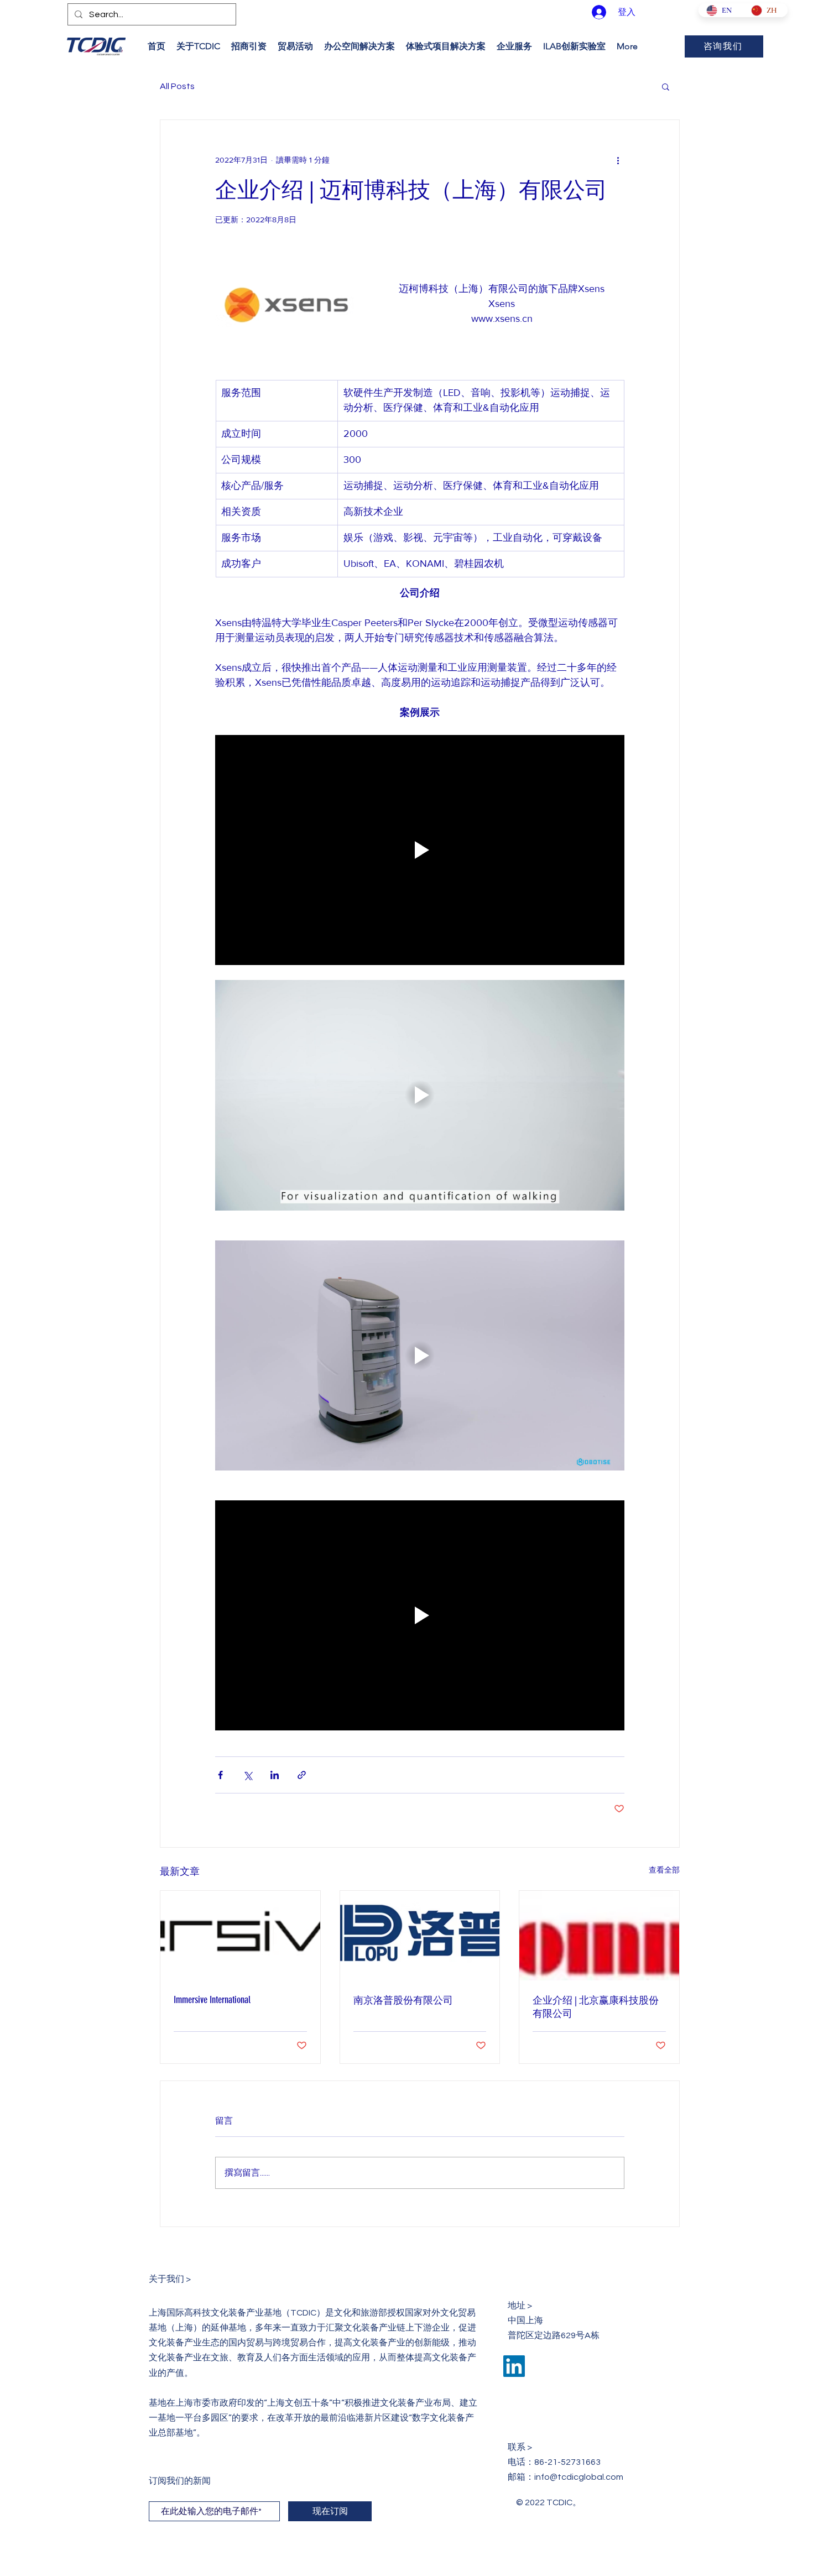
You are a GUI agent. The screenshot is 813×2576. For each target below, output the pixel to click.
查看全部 (664, 1870)
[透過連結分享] (302, 1775)
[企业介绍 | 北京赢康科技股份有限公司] (599, 1936)
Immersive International (212, 2000)
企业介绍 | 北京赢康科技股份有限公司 (596, 2007)
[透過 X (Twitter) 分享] (247, 1775)
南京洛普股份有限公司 (403, 2000)
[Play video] (420, 850)
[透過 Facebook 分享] (220, 1775)
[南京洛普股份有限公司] (420, 1936)
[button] (666, 86)
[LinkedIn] (514, 2366)
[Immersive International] (240, 1936)
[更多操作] (618, 160)
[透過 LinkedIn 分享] (275, 1775)
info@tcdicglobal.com (579, 2477)
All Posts (177, 86)
